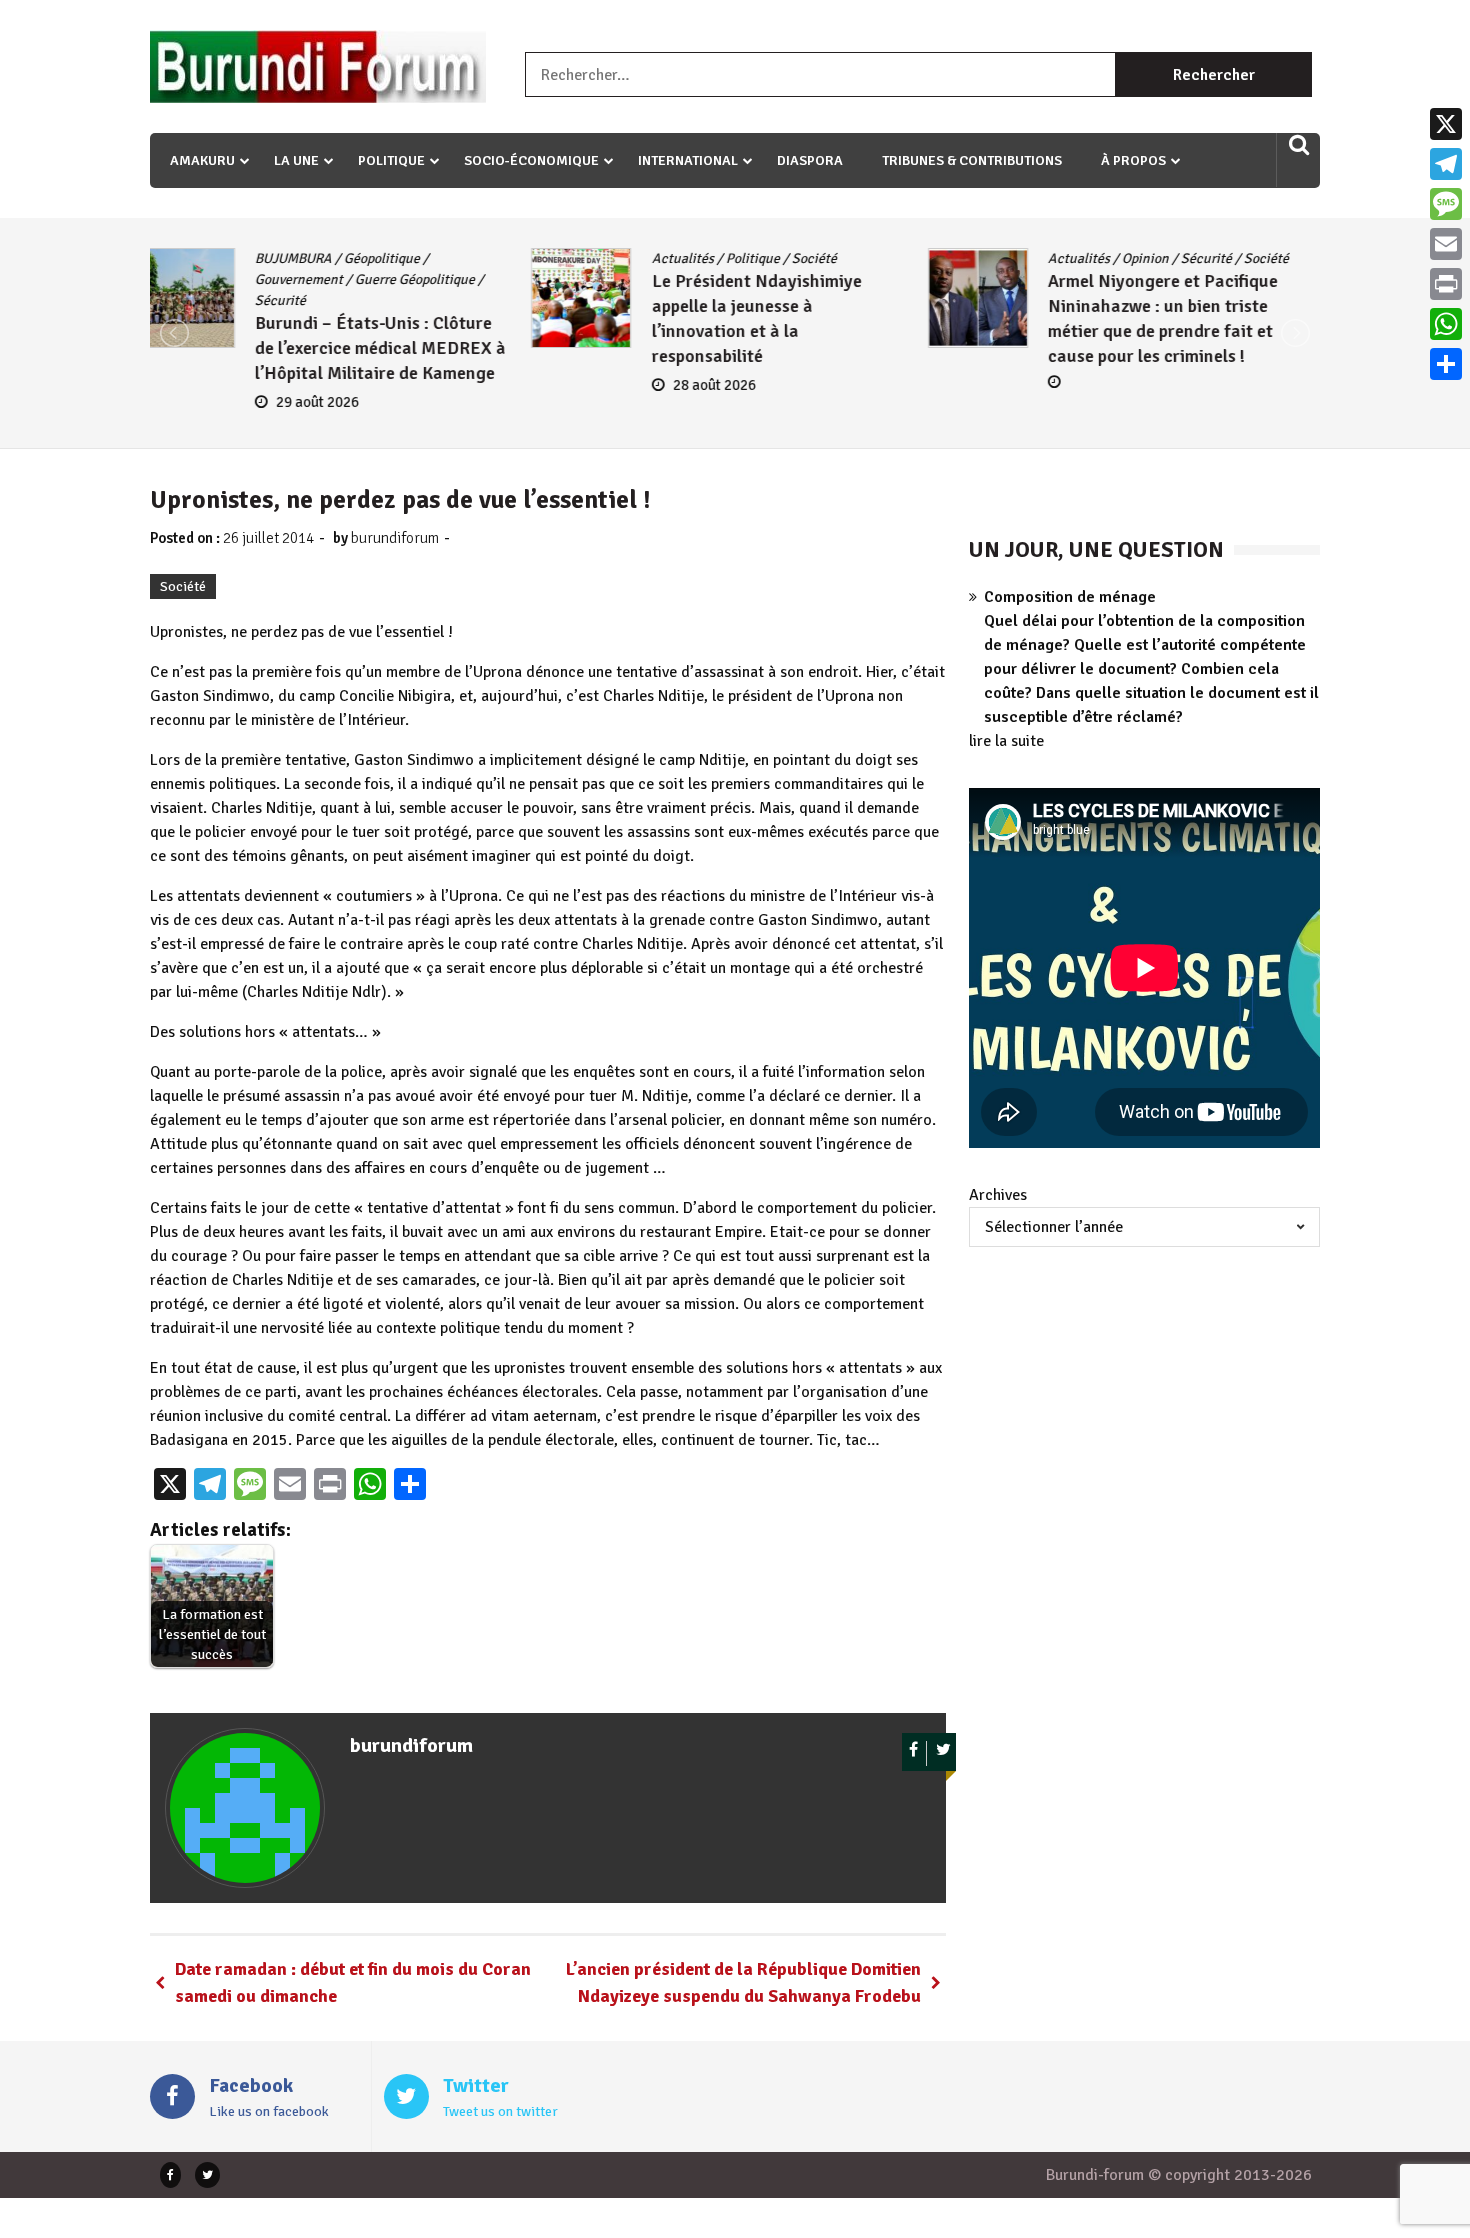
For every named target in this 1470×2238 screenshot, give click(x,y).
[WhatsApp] (1446, 324)
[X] (1446, 124)
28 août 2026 (332, 385)
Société (432, 258)
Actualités (301, 258)
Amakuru (202, 160)
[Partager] (1446, 364)
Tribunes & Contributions (972, 160)
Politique (391, 160)
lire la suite (1006, 741)
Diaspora (810, 160)
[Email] (1446, 244)
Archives (998, 1195)
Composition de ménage (1070, 597)
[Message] (1446, 204)
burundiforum (395, 538)
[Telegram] (1446, 164)
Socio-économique (531, 160)
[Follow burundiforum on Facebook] (914, 1753)
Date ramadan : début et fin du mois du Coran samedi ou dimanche (353, 1982)
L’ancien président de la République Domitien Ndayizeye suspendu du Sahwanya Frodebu (743, 1982)
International (688, 160)
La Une (296, 160)
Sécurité (825, 258)
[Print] (1446, 284)
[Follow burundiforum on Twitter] (943, 1753)
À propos (1133, 160)
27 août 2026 (1125, 406)
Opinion (764, 258)
